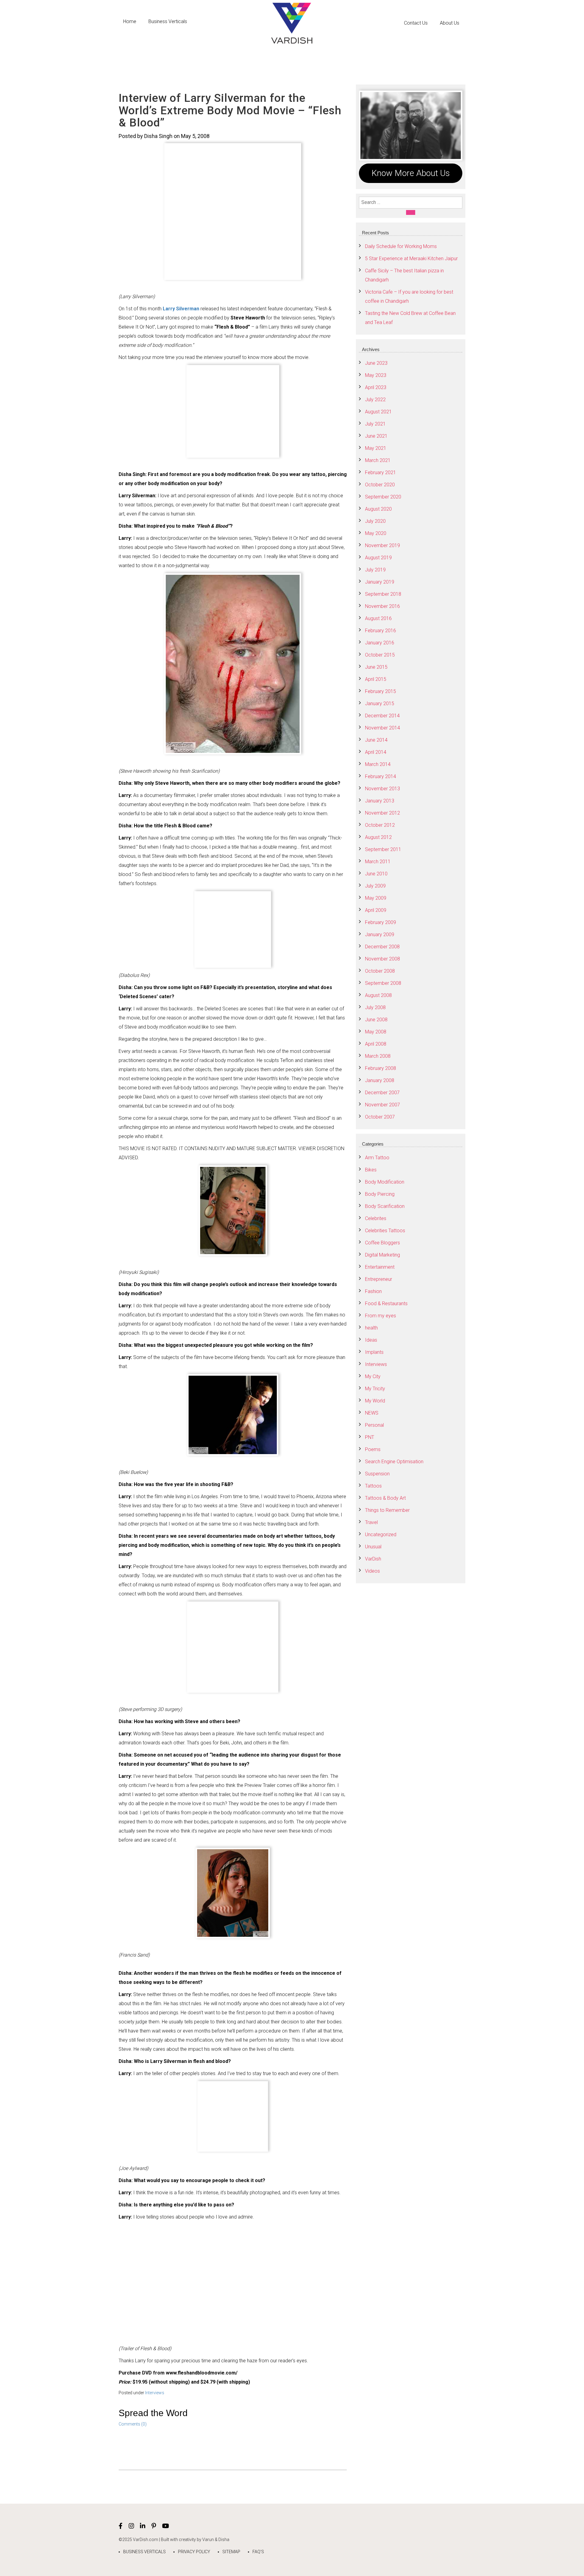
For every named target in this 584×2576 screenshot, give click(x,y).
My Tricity (375, 1389)
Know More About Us (411, 173)
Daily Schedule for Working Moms (401, 246)
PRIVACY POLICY (194, 2552)
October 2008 (380, 971)
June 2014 (376, 740)
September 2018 (383, 594)
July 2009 (375, 886)
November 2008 (382, 959)
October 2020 (380, 485)
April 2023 (376, 387)
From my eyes (381, 1316)
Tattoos (373, 1486)
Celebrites (376, 1218)
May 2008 (376, 1032)
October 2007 (380, 1117)
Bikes (371, 1170)
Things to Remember (387, 1510)
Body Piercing (380, 1194)
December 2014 (382, 716)
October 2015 (380, 655)
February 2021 (381, 472)
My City (373, 1376)
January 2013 (380, 801)
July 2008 (375, 1007)
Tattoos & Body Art (385, 1498)
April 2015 (376, 679)
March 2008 (378, 1056)
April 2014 (376, 752)
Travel (371, 1522)
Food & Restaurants (386, 1304)
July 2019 (375, 570)
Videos (372, 1571)
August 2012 (378, 837)
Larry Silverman (181, 309)
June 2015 (376, 667)
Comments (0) (133, 2424)
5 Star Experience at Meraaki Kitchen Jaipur (411, 259)
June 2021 (376, 436)
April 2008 (376, 1044)
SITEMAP (231, 2552)
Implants (374, 1352)
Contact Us (416, 23)
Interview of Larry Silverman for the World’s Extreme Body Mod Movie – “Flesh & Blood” (230, 110)
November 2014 (382, 728)
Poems (373, 1449)
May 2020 (376, 533)
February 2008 (381, 1068)
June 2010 (376, 874)
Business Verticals (168, 21)
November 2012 (382, 813)
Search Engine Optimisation (394, 1462)
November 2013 (382, 789)
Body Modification (385, 1182)
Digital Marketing (382, 1255)
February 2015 (381, 691)
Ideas (371, 1340)
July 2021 (375, 424)
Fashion (373, 1291)
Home (130, 21)
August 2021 (378, 412)
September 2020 (383, 497)
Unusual (373, 1547)
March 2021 (378, 460)
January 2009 (380, 935)
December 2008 (382, 947)
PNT (370, 1437)
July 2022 (375, 400)
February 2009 (381, 922)
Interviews (155, 2393)
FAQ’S (258, 2552)
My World (375, 1401)
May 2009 (376, 898)
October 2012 (380, 825)
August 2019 (378, 558)
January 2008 (380, 1080)
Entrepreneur (379, 1279)
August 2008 (378, 995)
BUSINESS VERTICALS (144, 2552)
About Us (450, 23)
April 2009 (376, 910)
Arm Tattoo (377, 1158)
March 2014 (378, 764)
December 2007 (382, 1093)
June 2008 (376, 1020)
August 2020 (378, 509)
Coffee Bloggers (382, 1243)
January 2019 (380, 582)
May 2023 (376, 375)
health (371, 1328)
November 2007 (382, 1105)
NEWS (372, 1413)
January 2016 (380, 643)
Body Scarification (385, 1206)
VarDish (373, 1559)
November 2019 (382, 545)
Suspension (377, 1474)
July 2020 (375, 521)
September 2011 (383, 849)
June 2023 (376, 363)
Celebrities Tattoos (385, 1231)
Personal (374, 1425)
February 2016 (381, 631)
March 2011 (378, 862)
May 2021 (376, 448)
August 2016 (378, 618)
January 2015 (380, 703)
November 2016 (382, 606)
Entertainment (380, 1267)
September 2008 (383, 983)
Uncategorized (381, 1535)
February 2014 (381, 776)
